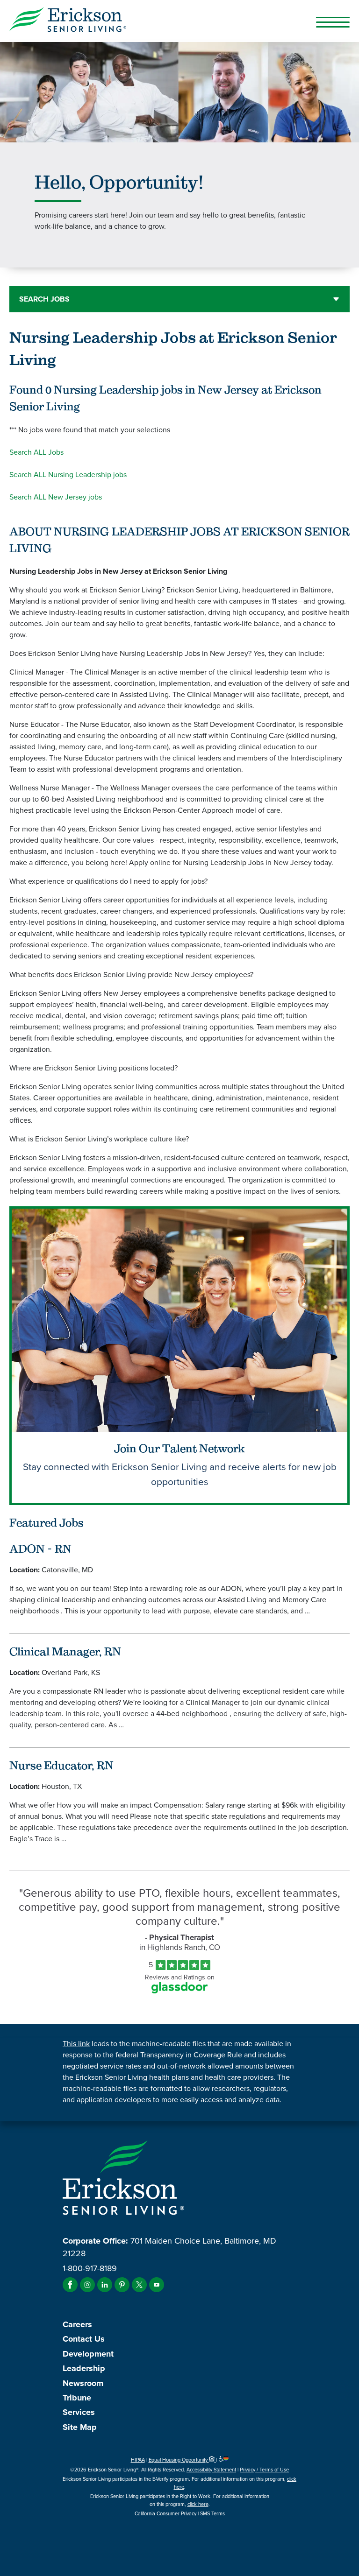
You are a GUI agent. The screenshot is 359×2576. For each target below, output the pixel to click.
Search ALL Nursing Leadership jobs (68, 475)
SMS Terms (212, 2513)
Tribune (77, 2398)
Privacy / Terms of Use (264, 2470)
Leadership (84, 2368)
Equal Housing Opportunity (179, 2460)
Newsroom (83, 2383)
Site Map (80, 2427)
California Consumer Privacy (165, 2513)
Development (88, 2354)
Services (79, 2412)
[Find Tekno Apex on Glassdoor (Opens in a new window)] (179, 1991)
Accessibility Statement (211, 2470)
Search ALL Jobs (36, 452)
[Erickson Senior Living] (179, 21)
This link (76, 2044)
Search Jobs (44, 299)
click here (198, 2504)
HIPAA (138, 2460)
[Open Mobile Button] (333, 22)
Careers (77, 2324)
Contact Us (84, 2339)
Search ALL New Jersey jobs (56, 497)
